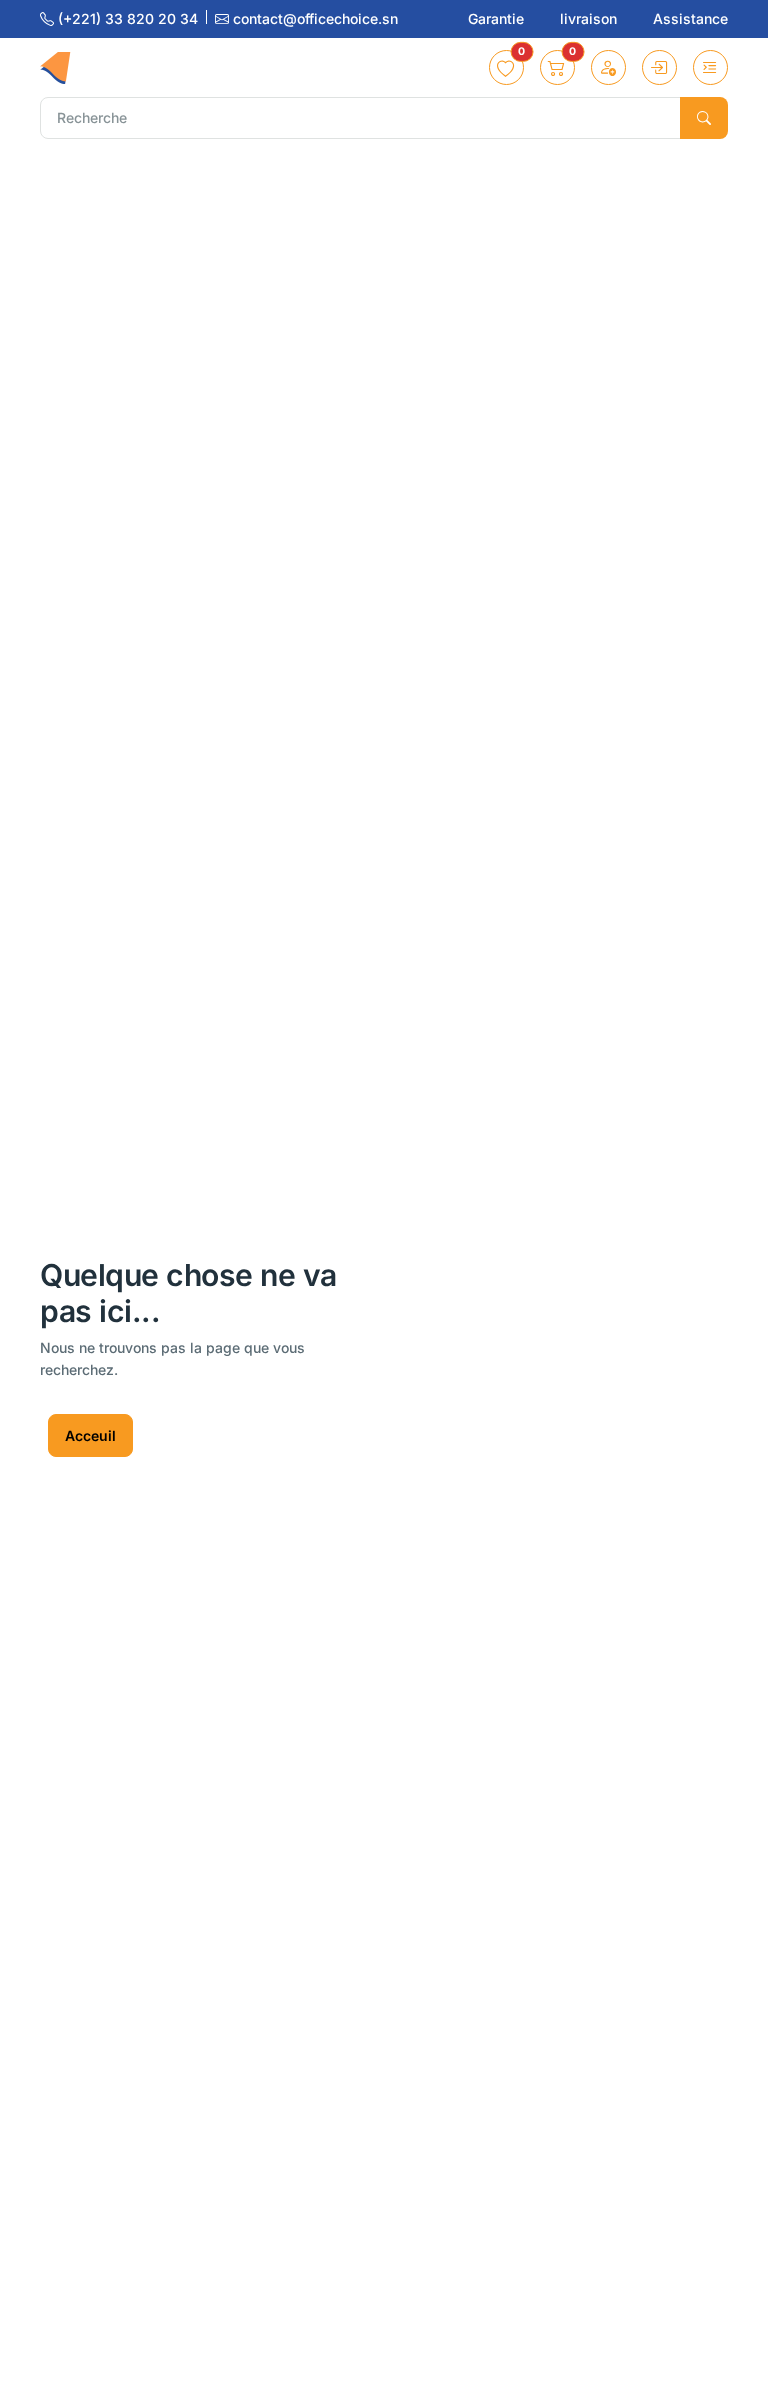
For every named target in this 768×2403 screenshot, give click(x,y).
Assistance (690, 18)
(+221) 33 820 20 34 (128, 18)
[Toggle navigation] (710, 67)
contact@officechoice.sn (313, 18)
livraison (590, 18)
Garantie (498, 18)
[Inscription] (608, 67)
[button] (506, 67)
